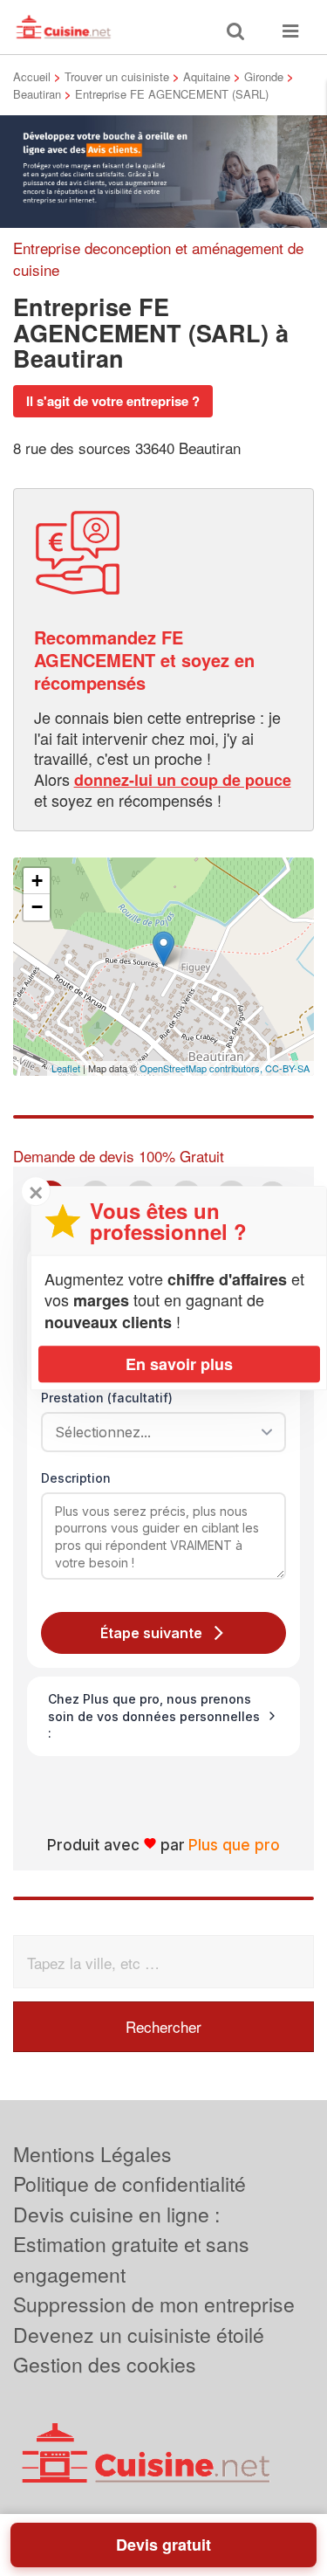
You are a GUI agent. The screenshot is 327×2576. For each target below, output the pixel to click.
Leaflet (66, 1068)
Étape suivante (151, 1633)
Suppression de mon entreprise (154, 2304)
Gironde (264, 76)
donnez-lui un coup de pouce (183, 780)
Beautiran (37, 94)
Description (76, 1478)
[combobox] (157, 1432)
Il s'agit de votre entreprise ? (113, 401)
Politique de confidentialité (129, 2183)
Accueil (32, 76)
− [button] (37, 907)
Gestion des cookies (105, 2364)
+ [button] (37, 881)
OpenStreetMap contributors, (202, 1068)
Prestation (107, 1398)
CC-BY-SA (287, 1068)
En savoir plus (179, 1364)
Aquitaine (207, 76)
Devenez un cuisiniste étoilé (139, 2335)
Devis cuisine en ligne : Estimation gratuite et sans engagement (131, 2244)
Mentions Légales (92, 2154)
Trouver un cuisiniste (117, 76)
